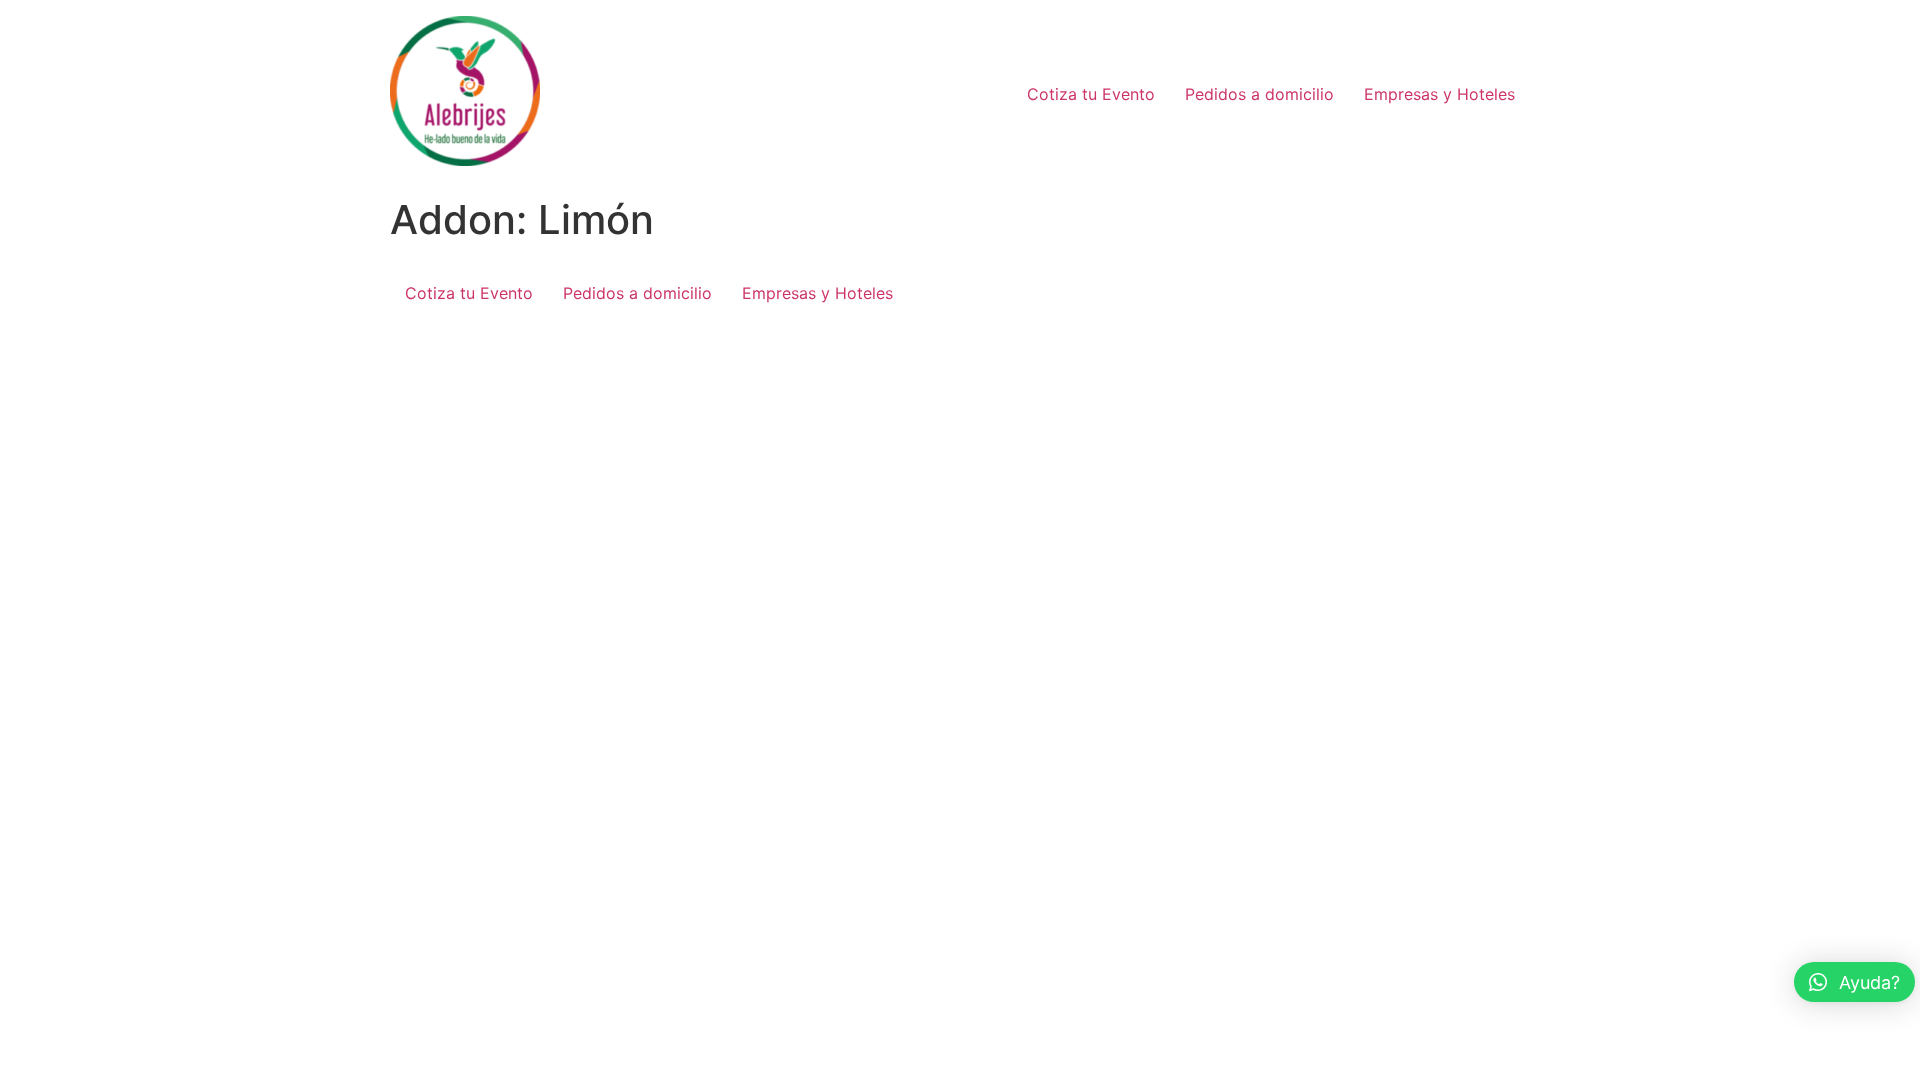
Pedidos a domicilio (1259, 94)
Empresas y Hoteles (1439, 94)
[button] (1854, 982)
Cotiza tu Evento (1091, 94)
